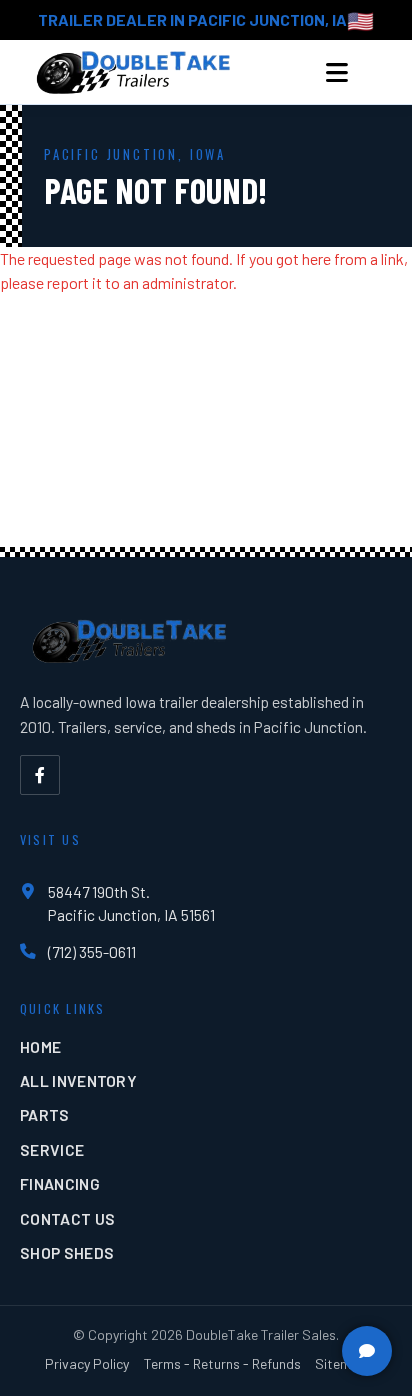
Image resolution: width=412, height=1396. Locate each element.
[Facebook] (40, 775)
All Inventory (78, 1080)
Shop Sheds (67, 1252)
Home (40, 1046)
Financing (60, 1183)
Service (52, 1149)
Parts (45, 1114)
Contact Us (67, 1218)
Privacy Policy (87, 1363)
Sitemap (341, 1363)
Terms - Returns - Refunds (222, 1363)
